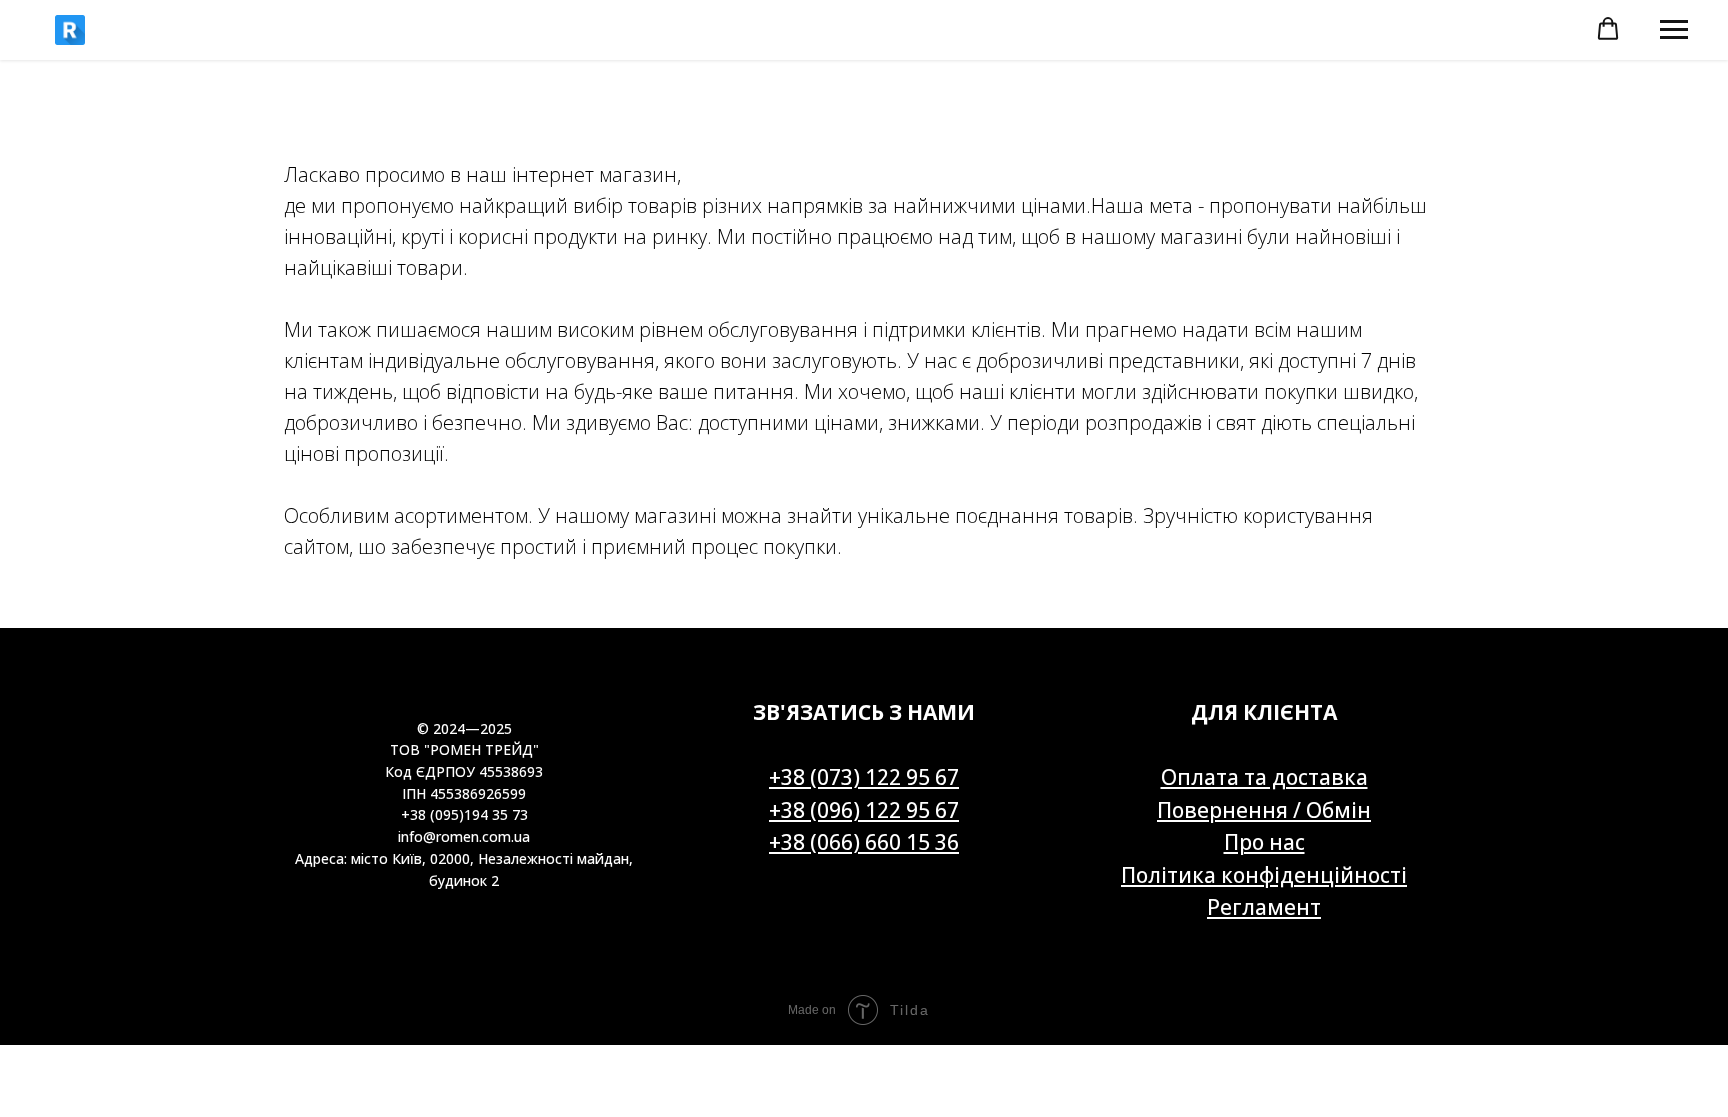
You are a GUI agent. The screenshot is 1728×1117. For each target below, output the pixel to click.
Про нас (1264, 842)
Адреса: (323, 858)
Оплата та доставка (1264, 777)
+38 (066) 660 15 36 (864, 842)
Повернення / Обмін (1264, 810)
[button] (1608, 29)
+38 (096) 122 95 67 (864, 810)
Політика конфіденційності (1264, 875)
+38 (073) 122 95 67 (864, 777)
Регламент (1264, 907)
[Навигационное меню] (1674, 30)
